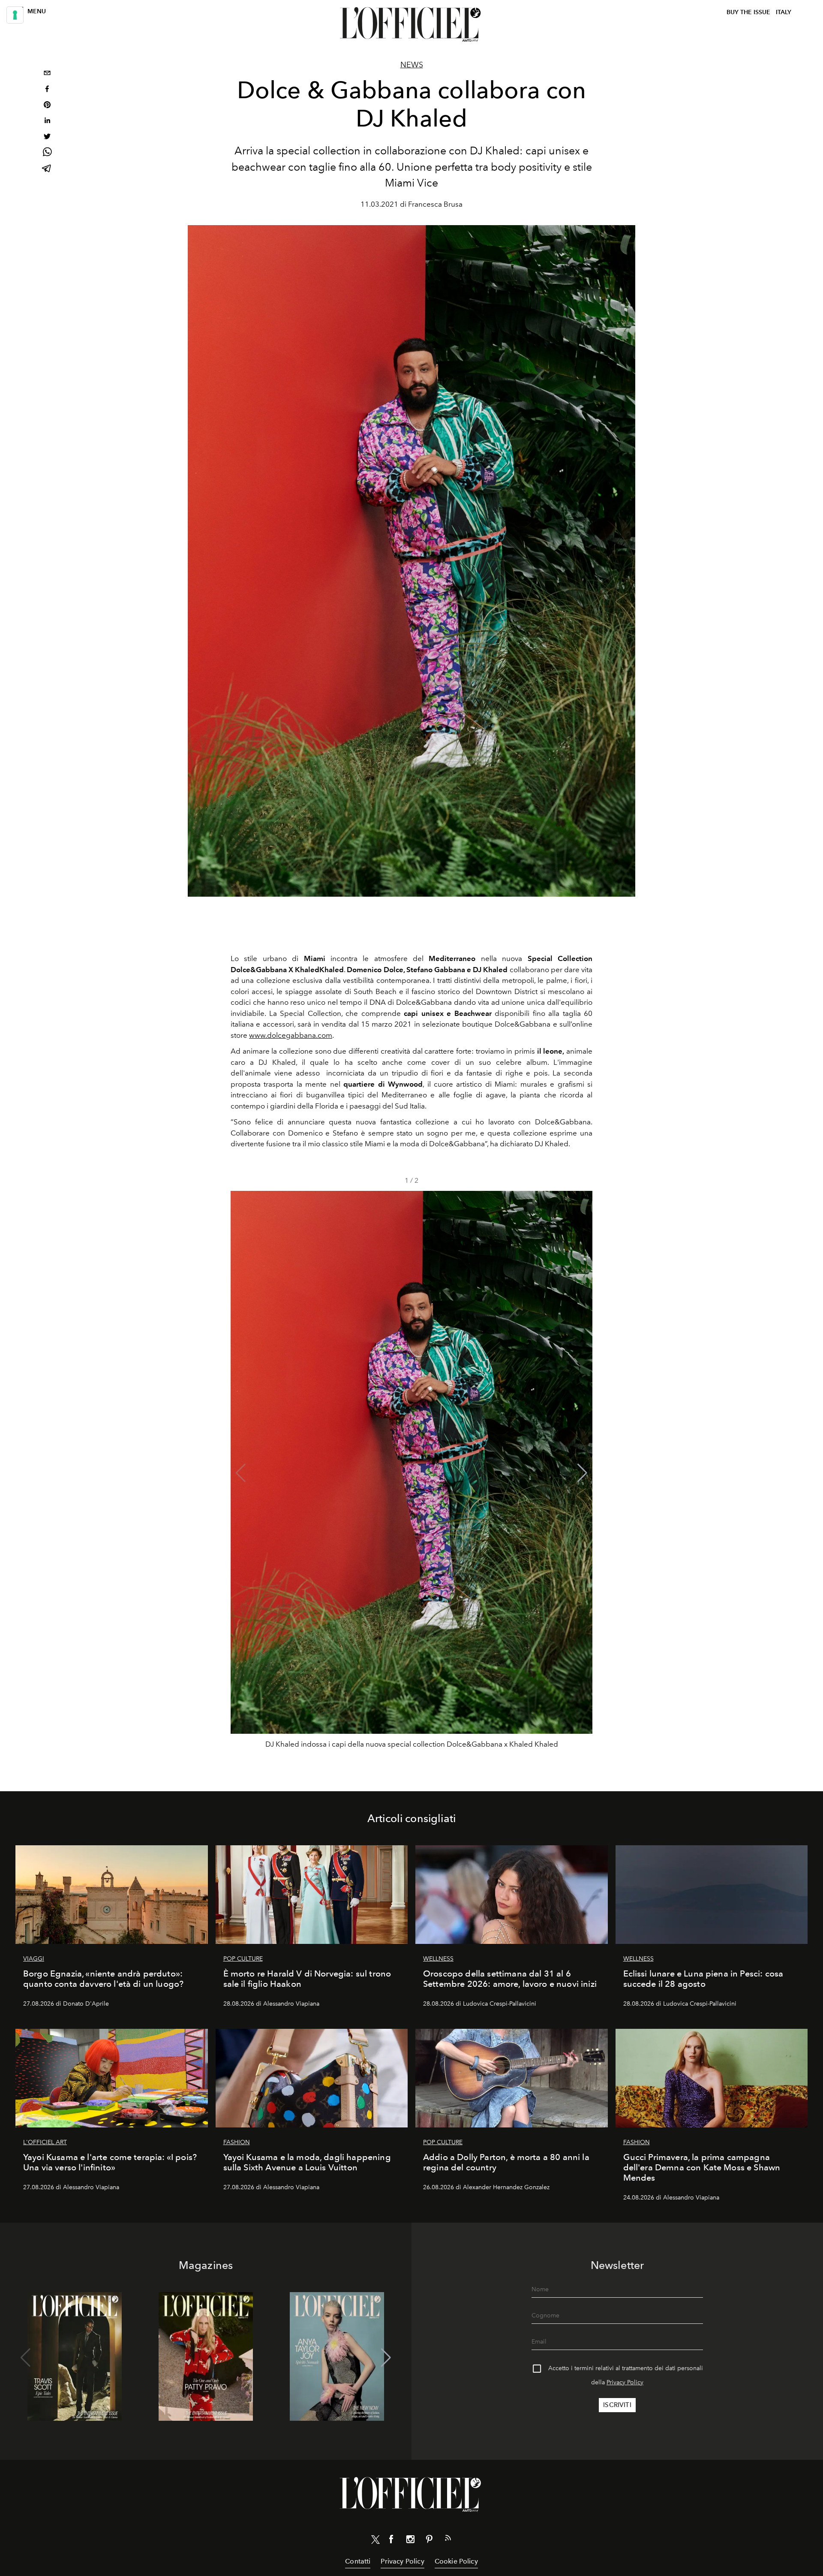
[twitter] (47, 137)
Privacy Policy (625, 2382)
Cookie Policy (456, 2561)
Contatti (358, 2561)
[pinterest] (47, 106)
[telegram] (47, 169)
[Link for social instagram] (410, 2541)
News (412, 65)
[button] (582, 1473)
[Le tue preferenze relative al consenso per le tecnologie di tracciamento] (15, 15)
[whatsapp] (47, 153)
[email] (47, 74)
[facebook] (47, 90)
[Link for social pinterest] (429, 2541)
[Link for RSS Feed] (448, 2540)
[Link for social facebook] (391, 2541)
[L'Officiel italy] (411, 24)
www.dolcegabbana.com (291, 1035)
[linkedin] (47, 122)
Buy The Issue (748, 12)
